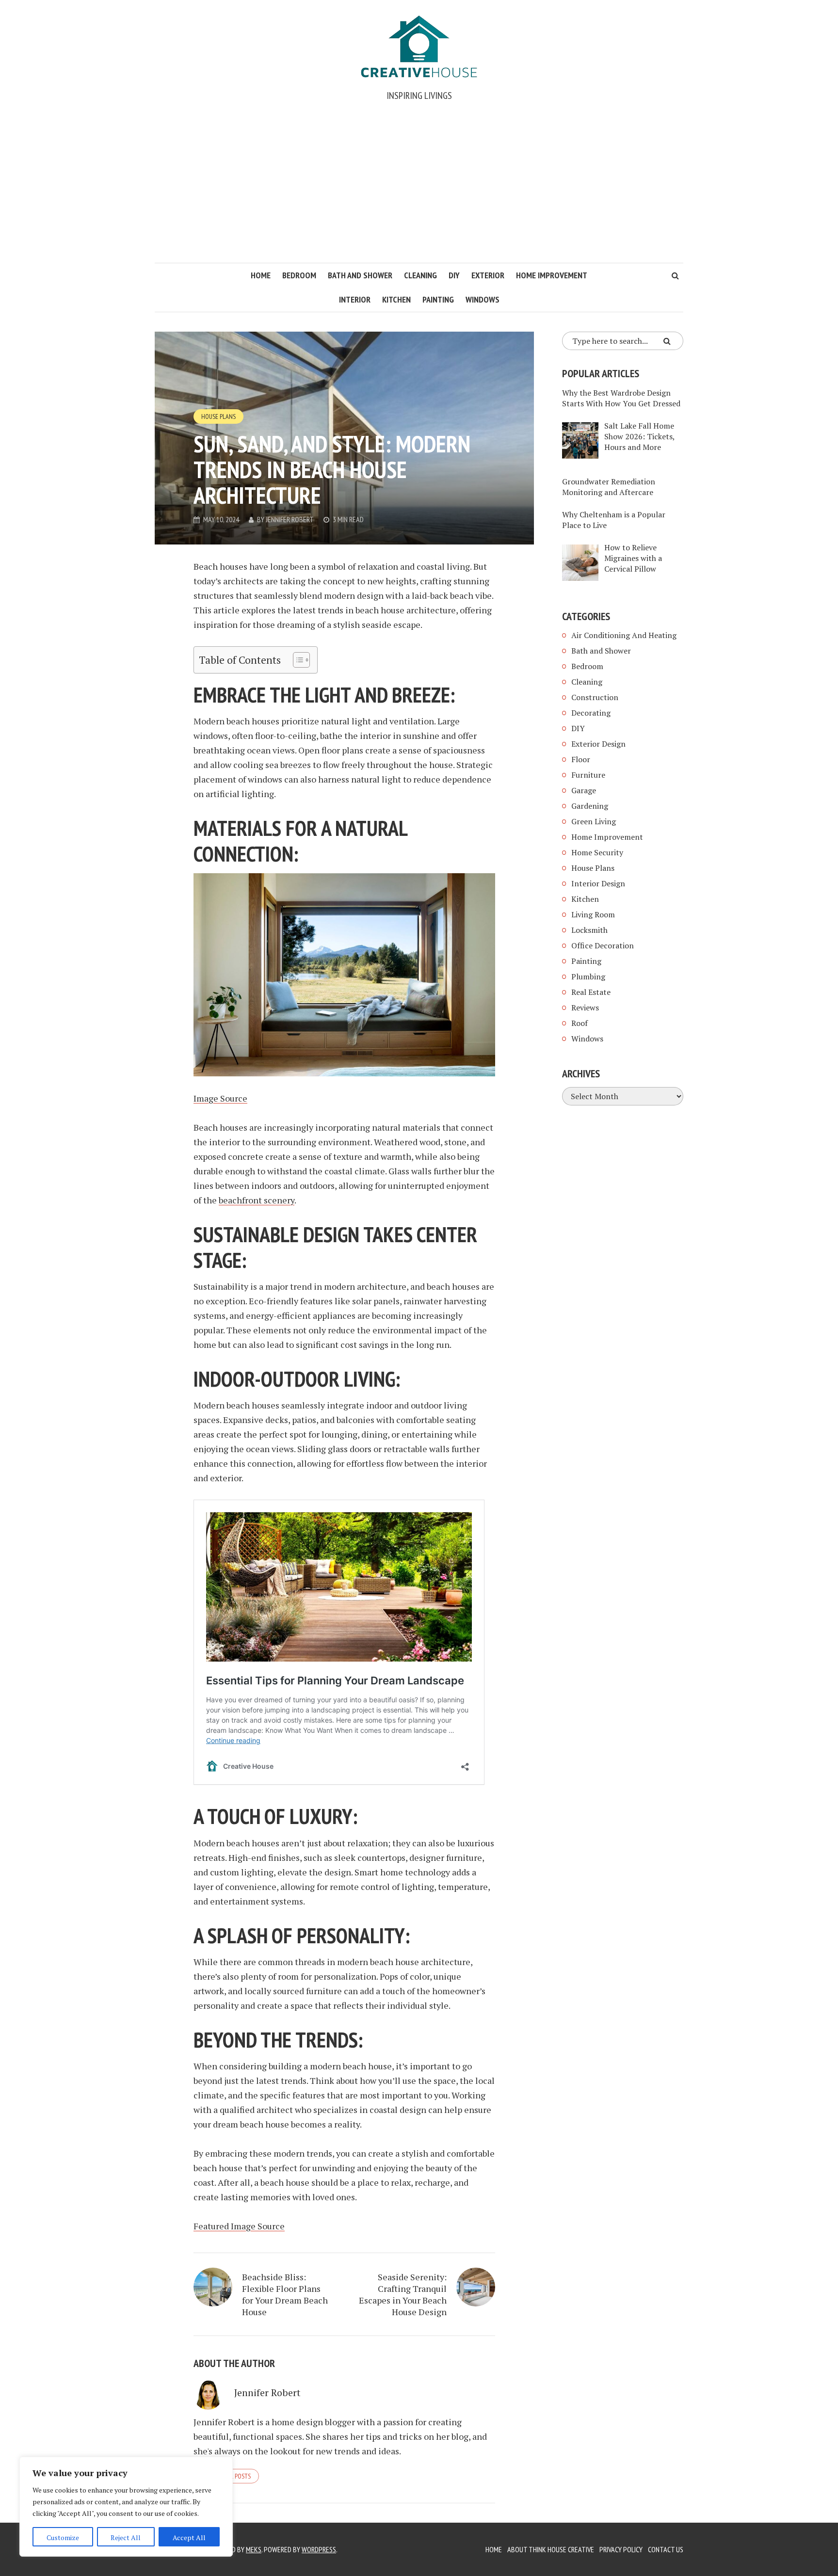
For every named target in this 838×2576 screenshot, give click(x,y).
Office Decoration (603, 945)
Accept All (189, 2537)
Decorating (591, 713)
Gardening (590, 806)
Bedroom (299, 275)
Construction (595, 697)
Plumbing (588, 976)
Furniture (588, 775)
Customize (63, 2537)
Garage (584, 790)
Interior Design (598, 883)
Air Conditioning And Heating (624, 635)
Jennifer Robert (290, 519)
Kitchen (396, 299)
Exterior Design (598, 744)
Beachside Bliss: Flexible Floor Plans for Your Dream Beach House (285, 2294)
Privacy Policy (621, 2549)
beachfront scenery (257, 1200)
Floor (581, 759)
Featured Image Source (239, 2226)
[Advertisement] (419, 190)
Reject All (126, 2537)
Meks (254, 2549)
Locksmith (589, 930)
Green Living (594, 821)
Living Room (593, 914)
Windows (483, 299)
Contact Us (666, 2549)
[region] (126, 2507)
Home (261, 275)
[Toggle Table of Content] (297, 660)
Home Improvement (552, 275)
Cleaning (420, 275)
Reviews (585, 1008)
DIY (454, 275)
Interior (355, 299)
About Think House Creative (551, 2549)
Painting (438, 299)
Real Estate (591, 992)
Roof (580, 1023)
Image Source (220, 1098)
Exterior (488, 275)
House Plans (218, 416)
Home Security (597, 852)
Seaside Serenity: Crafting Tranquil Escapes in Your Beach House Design (403, 2294)
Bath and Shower (360, 275)
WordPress (319, 2549)
